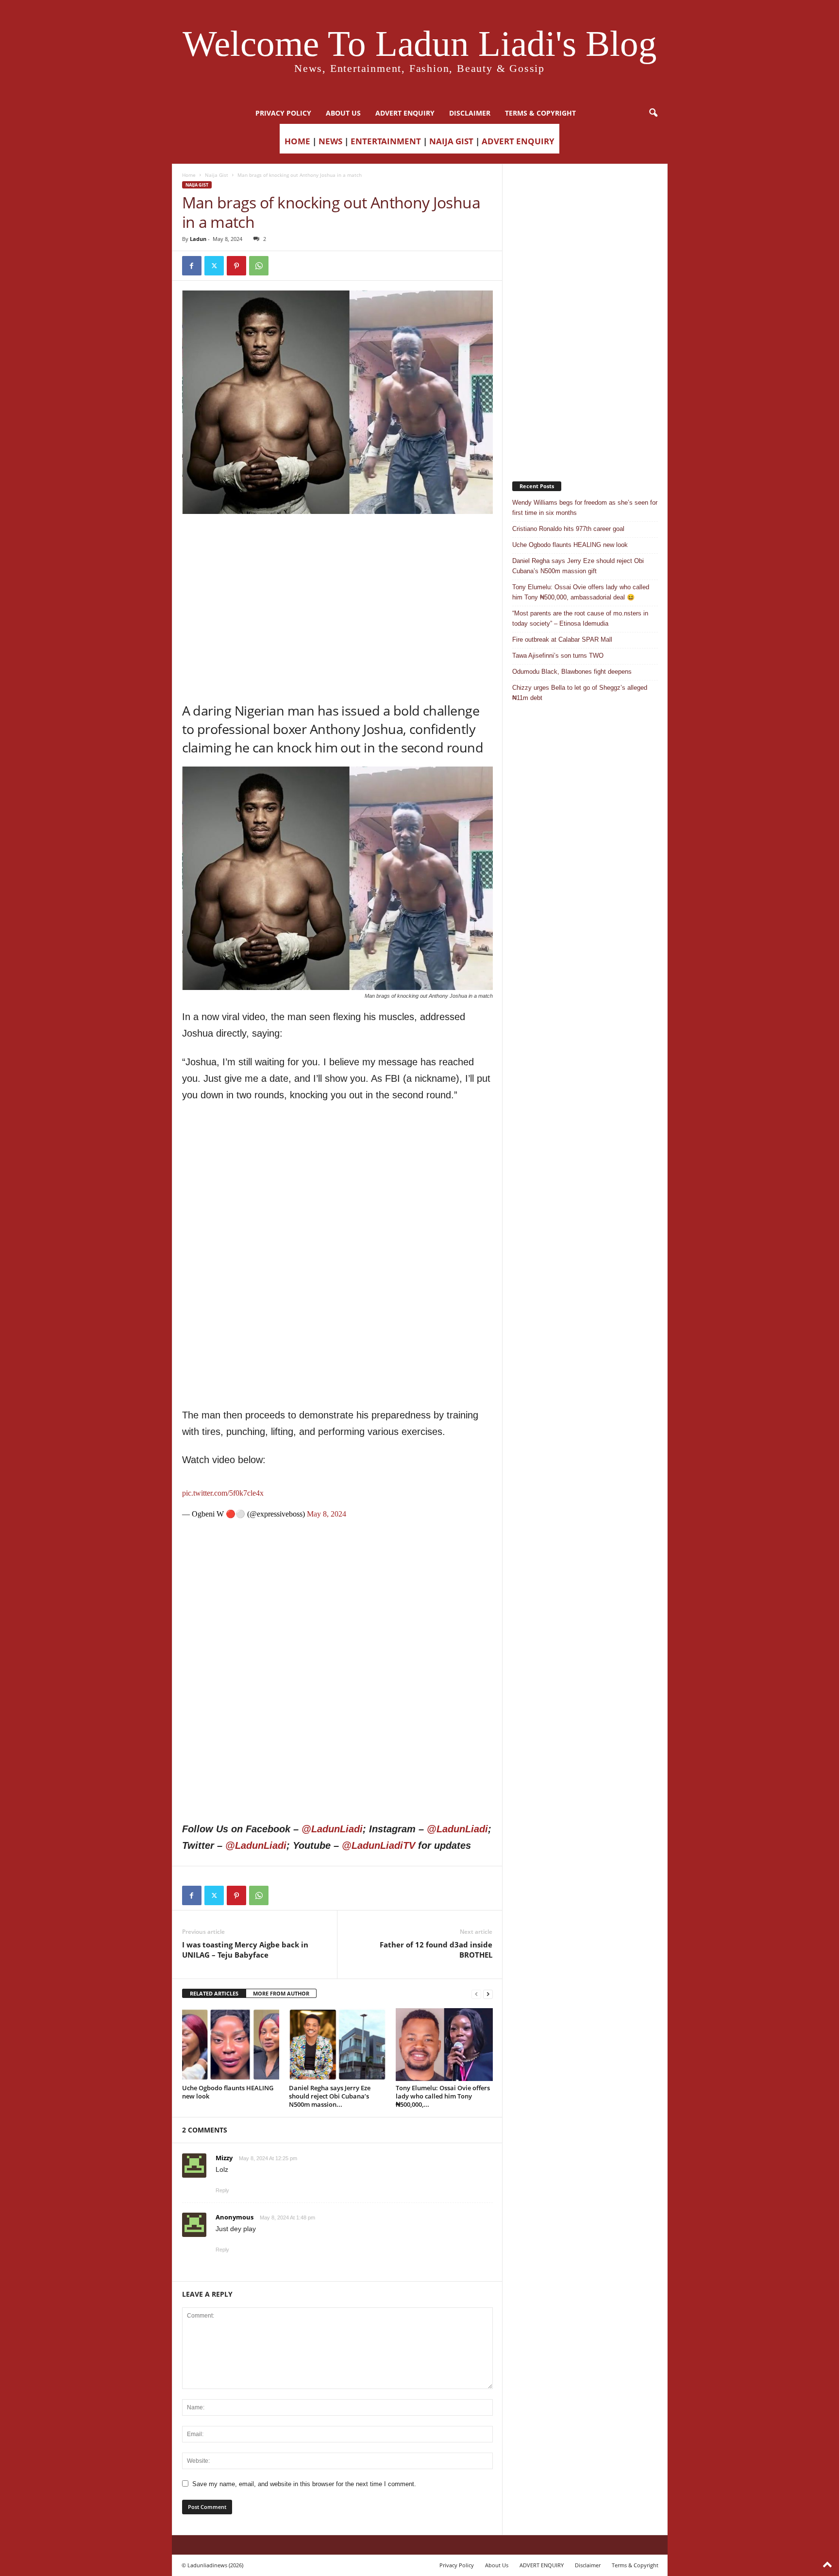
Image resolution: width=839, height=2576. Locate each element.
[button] (653, 113)
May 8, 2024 (327, 1514)
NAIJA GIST (451, 141)
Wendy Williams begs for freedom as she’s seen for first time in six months (585, 508)
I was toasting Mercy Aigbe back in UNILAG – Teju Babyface (245, 1950)
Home (189, 175)
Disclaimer (470, 113)
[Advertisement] (337, 539)
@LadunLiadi (332, 1829)
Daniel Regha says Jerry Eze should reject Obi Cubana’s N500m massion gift (578, 566)
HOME (297, 141)
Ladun (198, 239)
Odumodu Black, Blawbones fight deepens (572, 672)
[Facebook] (192, 266)
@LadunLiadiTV (378, 1845)
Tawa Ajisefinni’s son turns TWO (558, 656)
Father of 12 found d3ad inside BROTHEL (436, 1950)
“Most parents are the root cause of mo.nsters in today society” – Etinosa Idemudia (580, 618)
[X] (214, 266)
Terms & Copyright (540, 113)
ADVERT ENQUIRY (405, 113)
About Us (343, 113)
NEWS (330, 141)
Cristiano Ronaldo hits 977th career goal (568, 529)
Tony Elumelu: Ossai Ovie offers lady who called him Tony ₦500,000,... (443, 2096)
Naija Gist (217, 175)
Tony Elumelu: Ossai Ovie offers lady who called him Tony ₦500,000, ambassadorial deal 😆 (581, 592)
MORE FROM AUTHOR (281, 1993)
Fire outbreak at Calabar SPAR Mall (562, 640)
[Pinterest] (236, 266)
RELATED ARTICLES (214, 1993)
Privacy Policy (283, 113)
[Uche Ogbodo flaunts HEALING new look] (231, 2045)
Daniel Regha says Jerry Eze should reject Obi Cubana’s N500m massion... (330, 2096)
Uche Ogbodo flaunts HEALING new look (228, 2092)
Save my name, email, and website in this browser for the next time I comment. (304, 2484)
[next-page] (488, 1994)
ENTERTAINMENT (386, 141)
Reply (222, 2190)
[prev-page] (476, 1994)
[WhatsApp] (259, 266)
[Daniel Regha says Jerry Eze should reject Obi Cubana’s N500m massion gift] (337, 2045)
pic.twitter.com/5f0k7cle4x (223, 1493)
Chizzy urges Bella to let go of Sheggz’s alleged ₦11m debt (580, 693)
